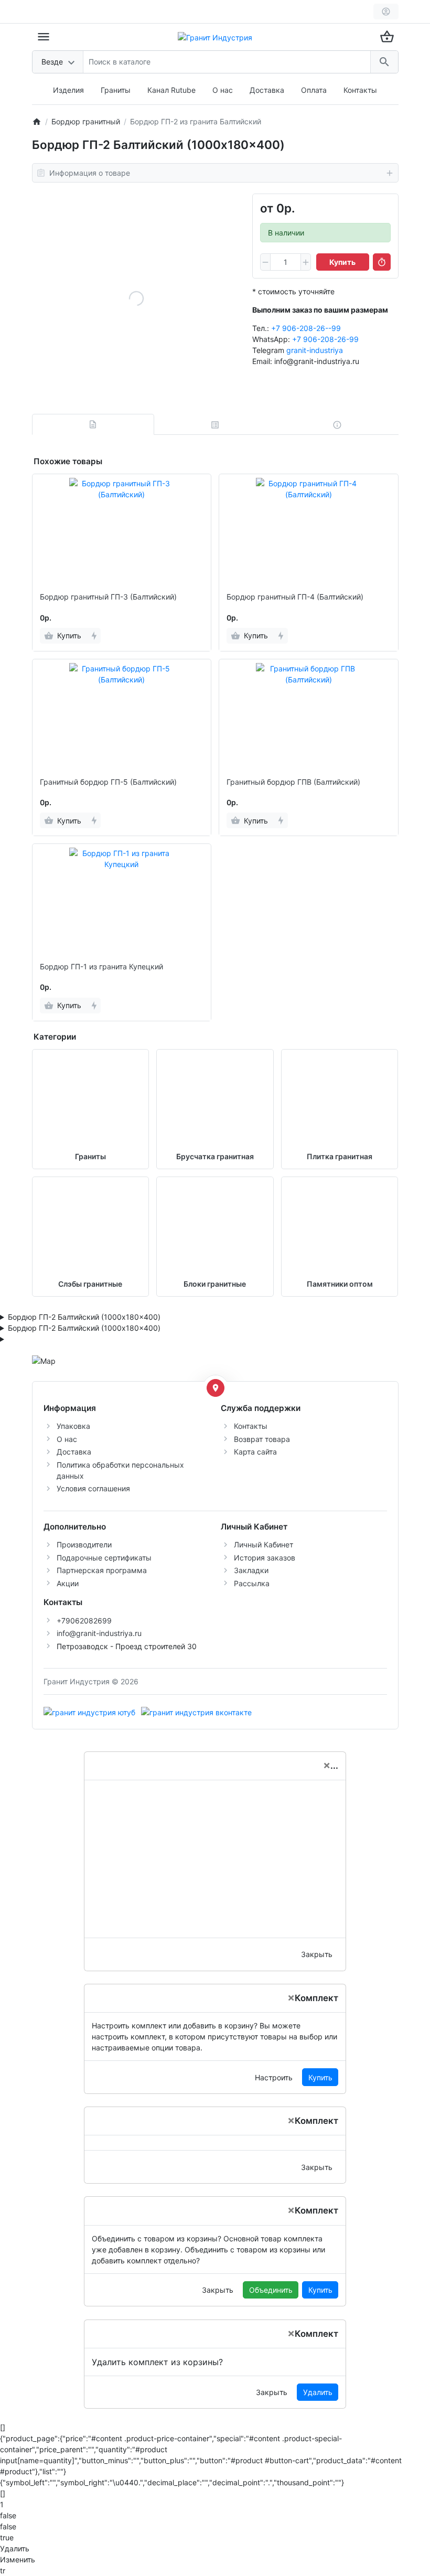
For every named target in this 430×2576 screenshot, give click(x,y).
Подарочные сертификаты (104, 1558)
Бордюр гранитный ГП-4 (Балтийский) (295, 597)
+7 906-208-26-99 (325, 339)
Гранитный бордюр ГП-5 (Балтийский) (108, 782)
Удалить (318, 2392)
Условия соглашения (93, 1488)
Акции (68, 1583)
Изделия (68, 90)
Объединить (271, 2290)
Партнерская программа (102, 1570)
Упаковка (73, 1426)
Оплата (314, 90)
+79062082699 (84, 1621)
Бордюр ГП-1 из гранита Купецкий (101, 967)
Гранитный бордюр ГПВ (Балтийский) (293, 782)
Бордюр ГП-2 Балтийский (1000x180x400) (84, 1317)
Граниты (116, 90)
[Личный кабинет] (386, 12)
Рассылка (252, 1583)
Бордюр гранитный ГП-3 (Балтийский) (108, 597)
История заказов (265, 1558)
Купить (320, 2077)
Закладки (251, 1570)
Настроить (274, 2077)
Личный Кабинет (264, 1544)
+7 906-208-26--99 (306, 328)
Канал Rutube (171, 90)
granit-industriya (315, 350)
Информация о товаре (90, 173)
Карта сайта (255, 1452)
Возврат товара (262, 1439)
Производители (84, 1544)
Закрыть (317, 1954)
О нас (223, 90)
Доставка (267, 90)
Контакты (360, 90)
